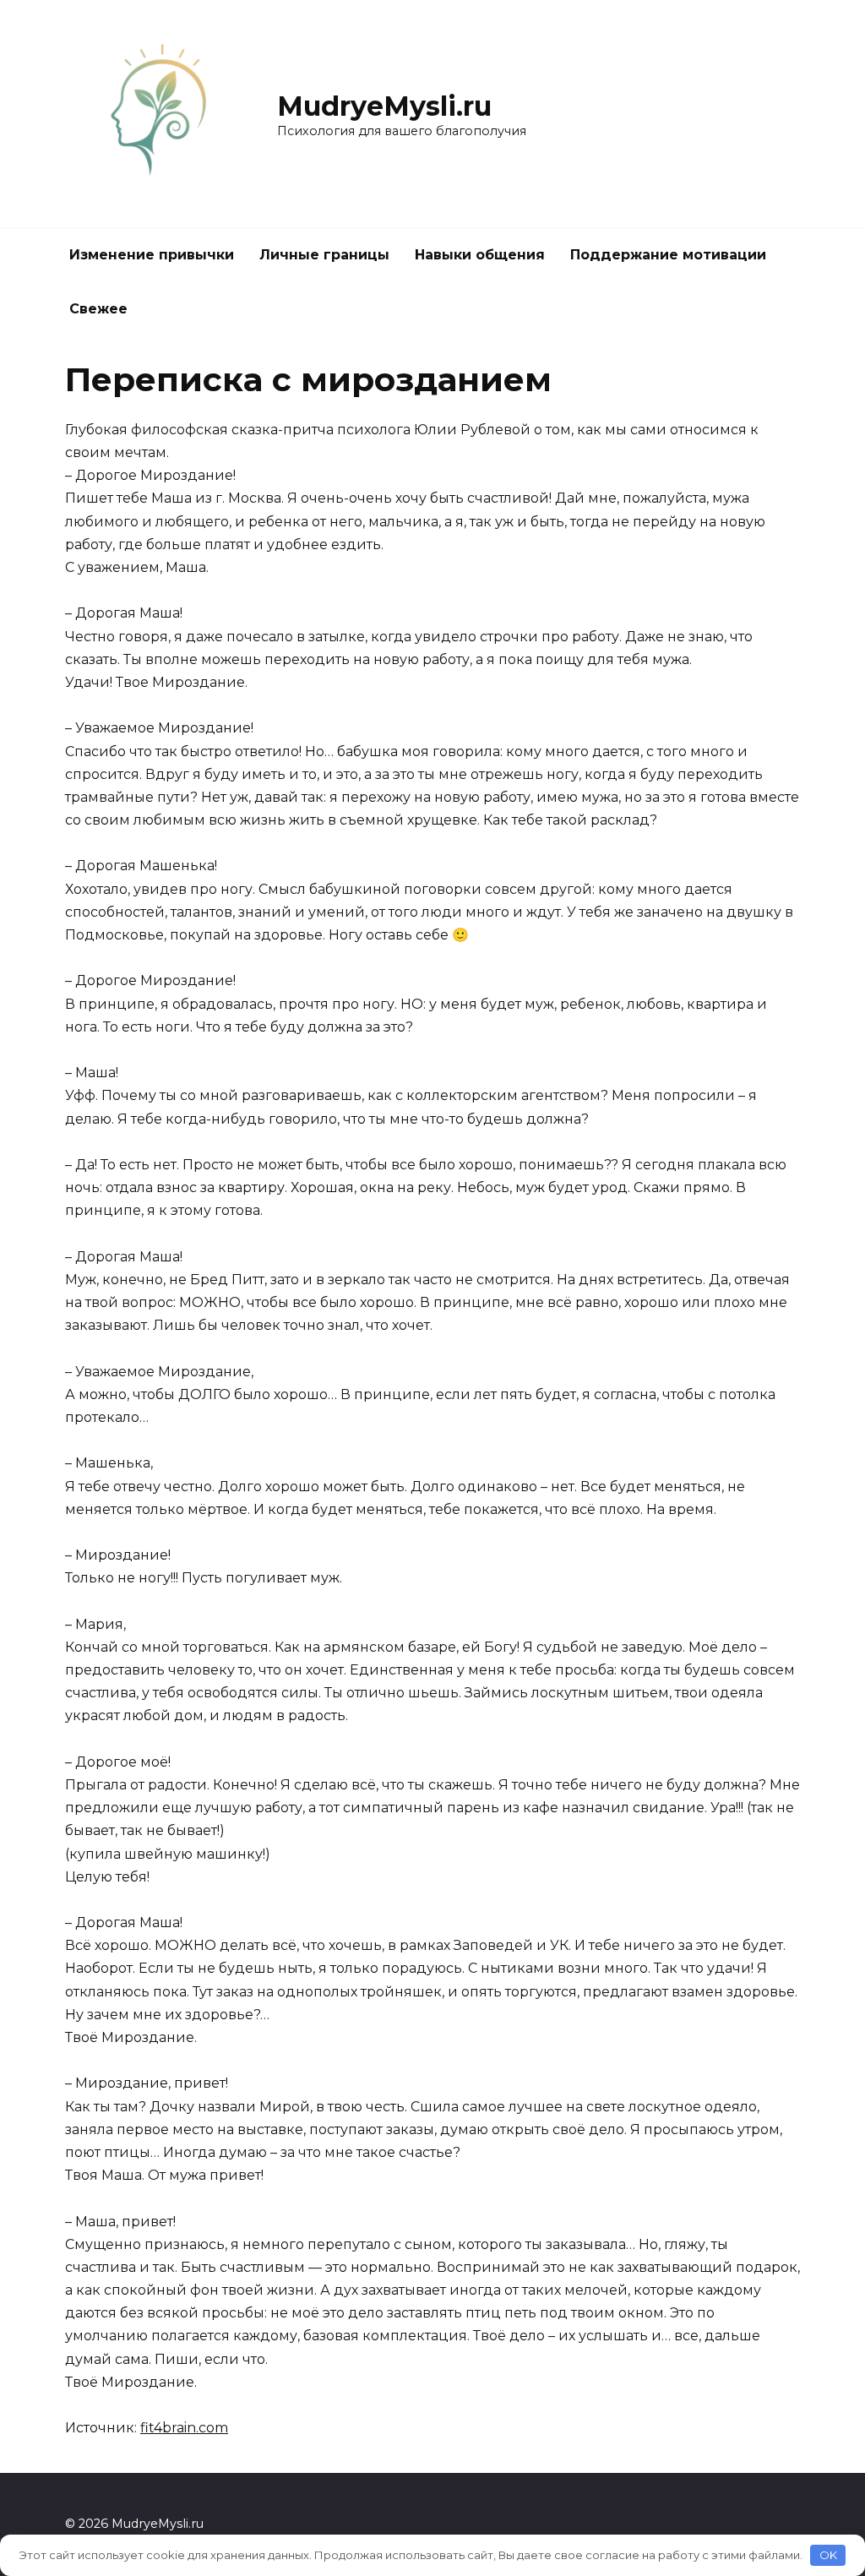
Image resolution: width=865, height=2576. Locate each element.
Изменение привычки (152, 255)
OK (828, 2555)
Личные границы (324, 255)
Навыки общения (480, 255)
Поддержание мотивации (668, 255)
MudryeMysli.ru (384, 106)
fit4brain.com (184, 2428)
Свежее (98, 309)
